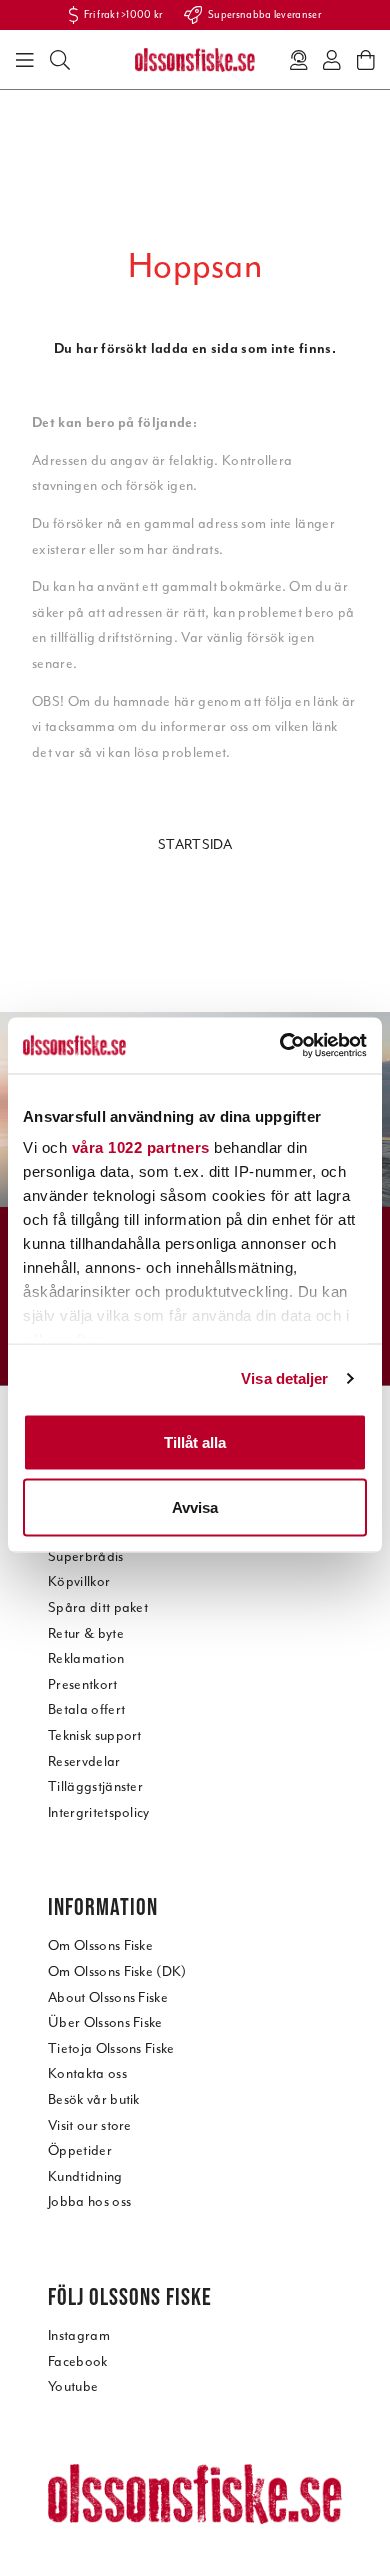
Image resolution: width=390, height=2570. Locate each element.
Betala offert (86, 1709)
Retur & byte (86, 1633)
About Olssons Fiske (108, 1997)
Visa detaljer (284, 1378)
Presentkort (83, 1684)
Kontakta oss (87, 2073)
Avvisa (195, 1507)
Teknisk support (95, 1735)
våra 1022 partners (141, 1147)
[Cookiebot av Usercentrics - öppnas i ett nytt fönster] (280, 1046)
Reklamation (86, 1658)
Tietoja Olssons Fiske (111, 2048)
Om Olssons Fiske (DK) (117, 1971)
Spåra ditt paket (98, 1607)
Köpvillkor (79, 1581)
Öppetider (80, 2150)
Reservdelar (84, 1761)
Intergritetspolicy (99, 1812)
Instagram (79, 2335)
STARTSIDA (195, 844)
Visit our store (90, 2125)
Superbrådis (86, 1556)
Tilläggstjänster (95, 1786)
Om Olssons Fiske (100, 1945)
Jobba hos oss (89, 2201)
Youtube (73, 2386)
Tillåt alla (195, 1441)
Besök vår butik (94, 2099)
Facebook (78, 2361)
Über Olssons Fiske (105, 2022)
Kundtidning (85, 2176)
